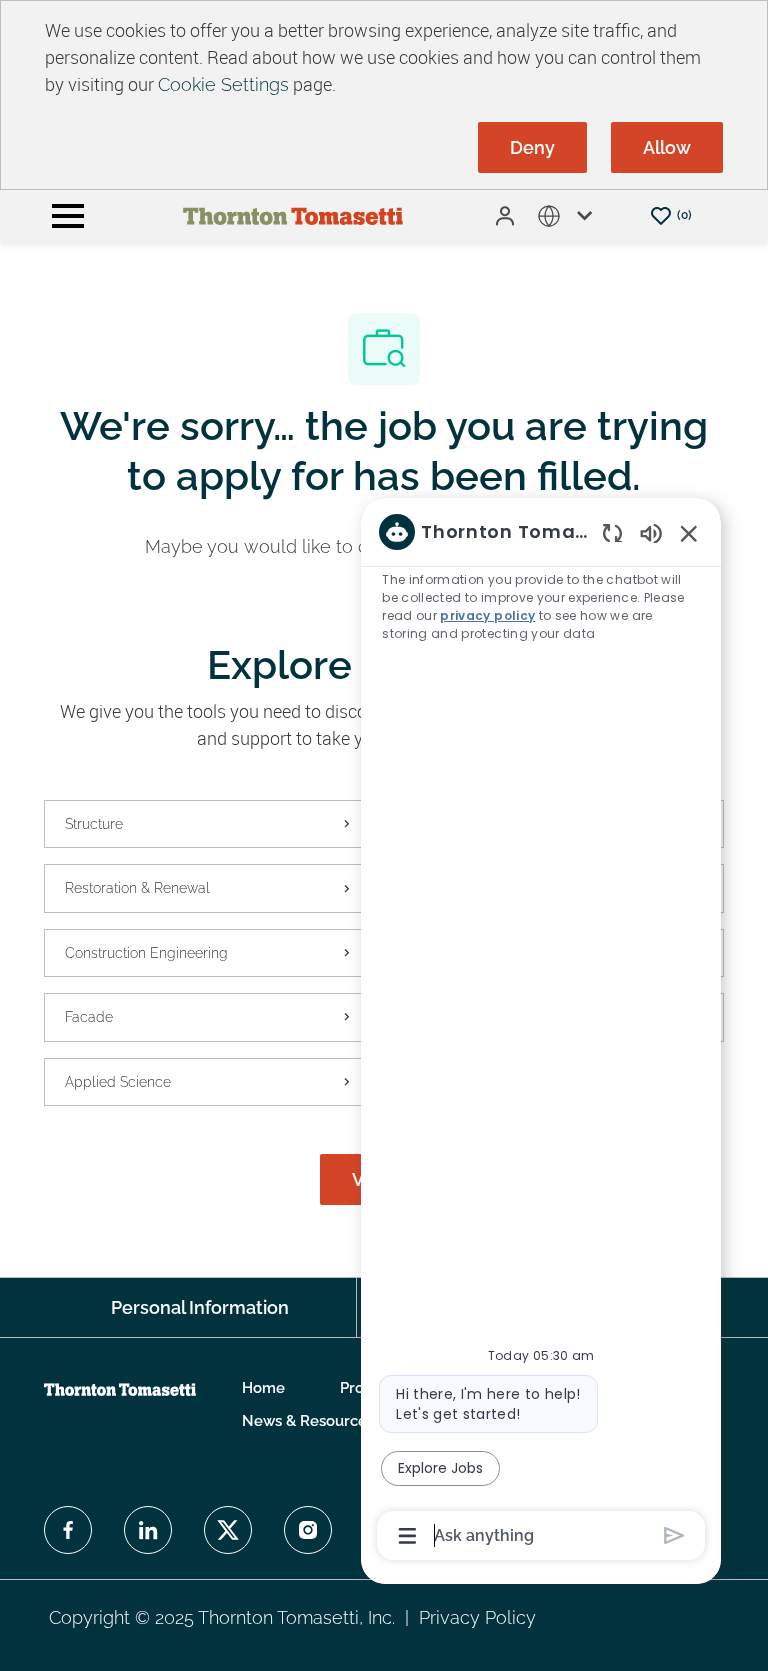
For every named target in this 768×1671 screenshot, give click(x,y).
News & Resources (308, 1421)
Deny (532, 147)
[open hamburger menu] (68, 216)
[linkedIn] (148, 1530)
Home (263, 1388)
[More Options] (407, 1536)
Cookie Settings (223, 84)
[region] (541, 1032)
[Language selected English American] (569, 215)
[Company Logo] (293, 215)
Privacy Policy (477, 1617)
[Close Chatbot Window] (689, 533)
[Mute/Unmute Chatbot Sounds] (651, 532)
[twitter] (228, 1530)
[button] (507, 215)
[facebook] (68, 1530)
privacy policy (487, 615)
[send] (674, 1535)
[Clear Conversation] (612, 532)
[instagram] (308, 1530)
